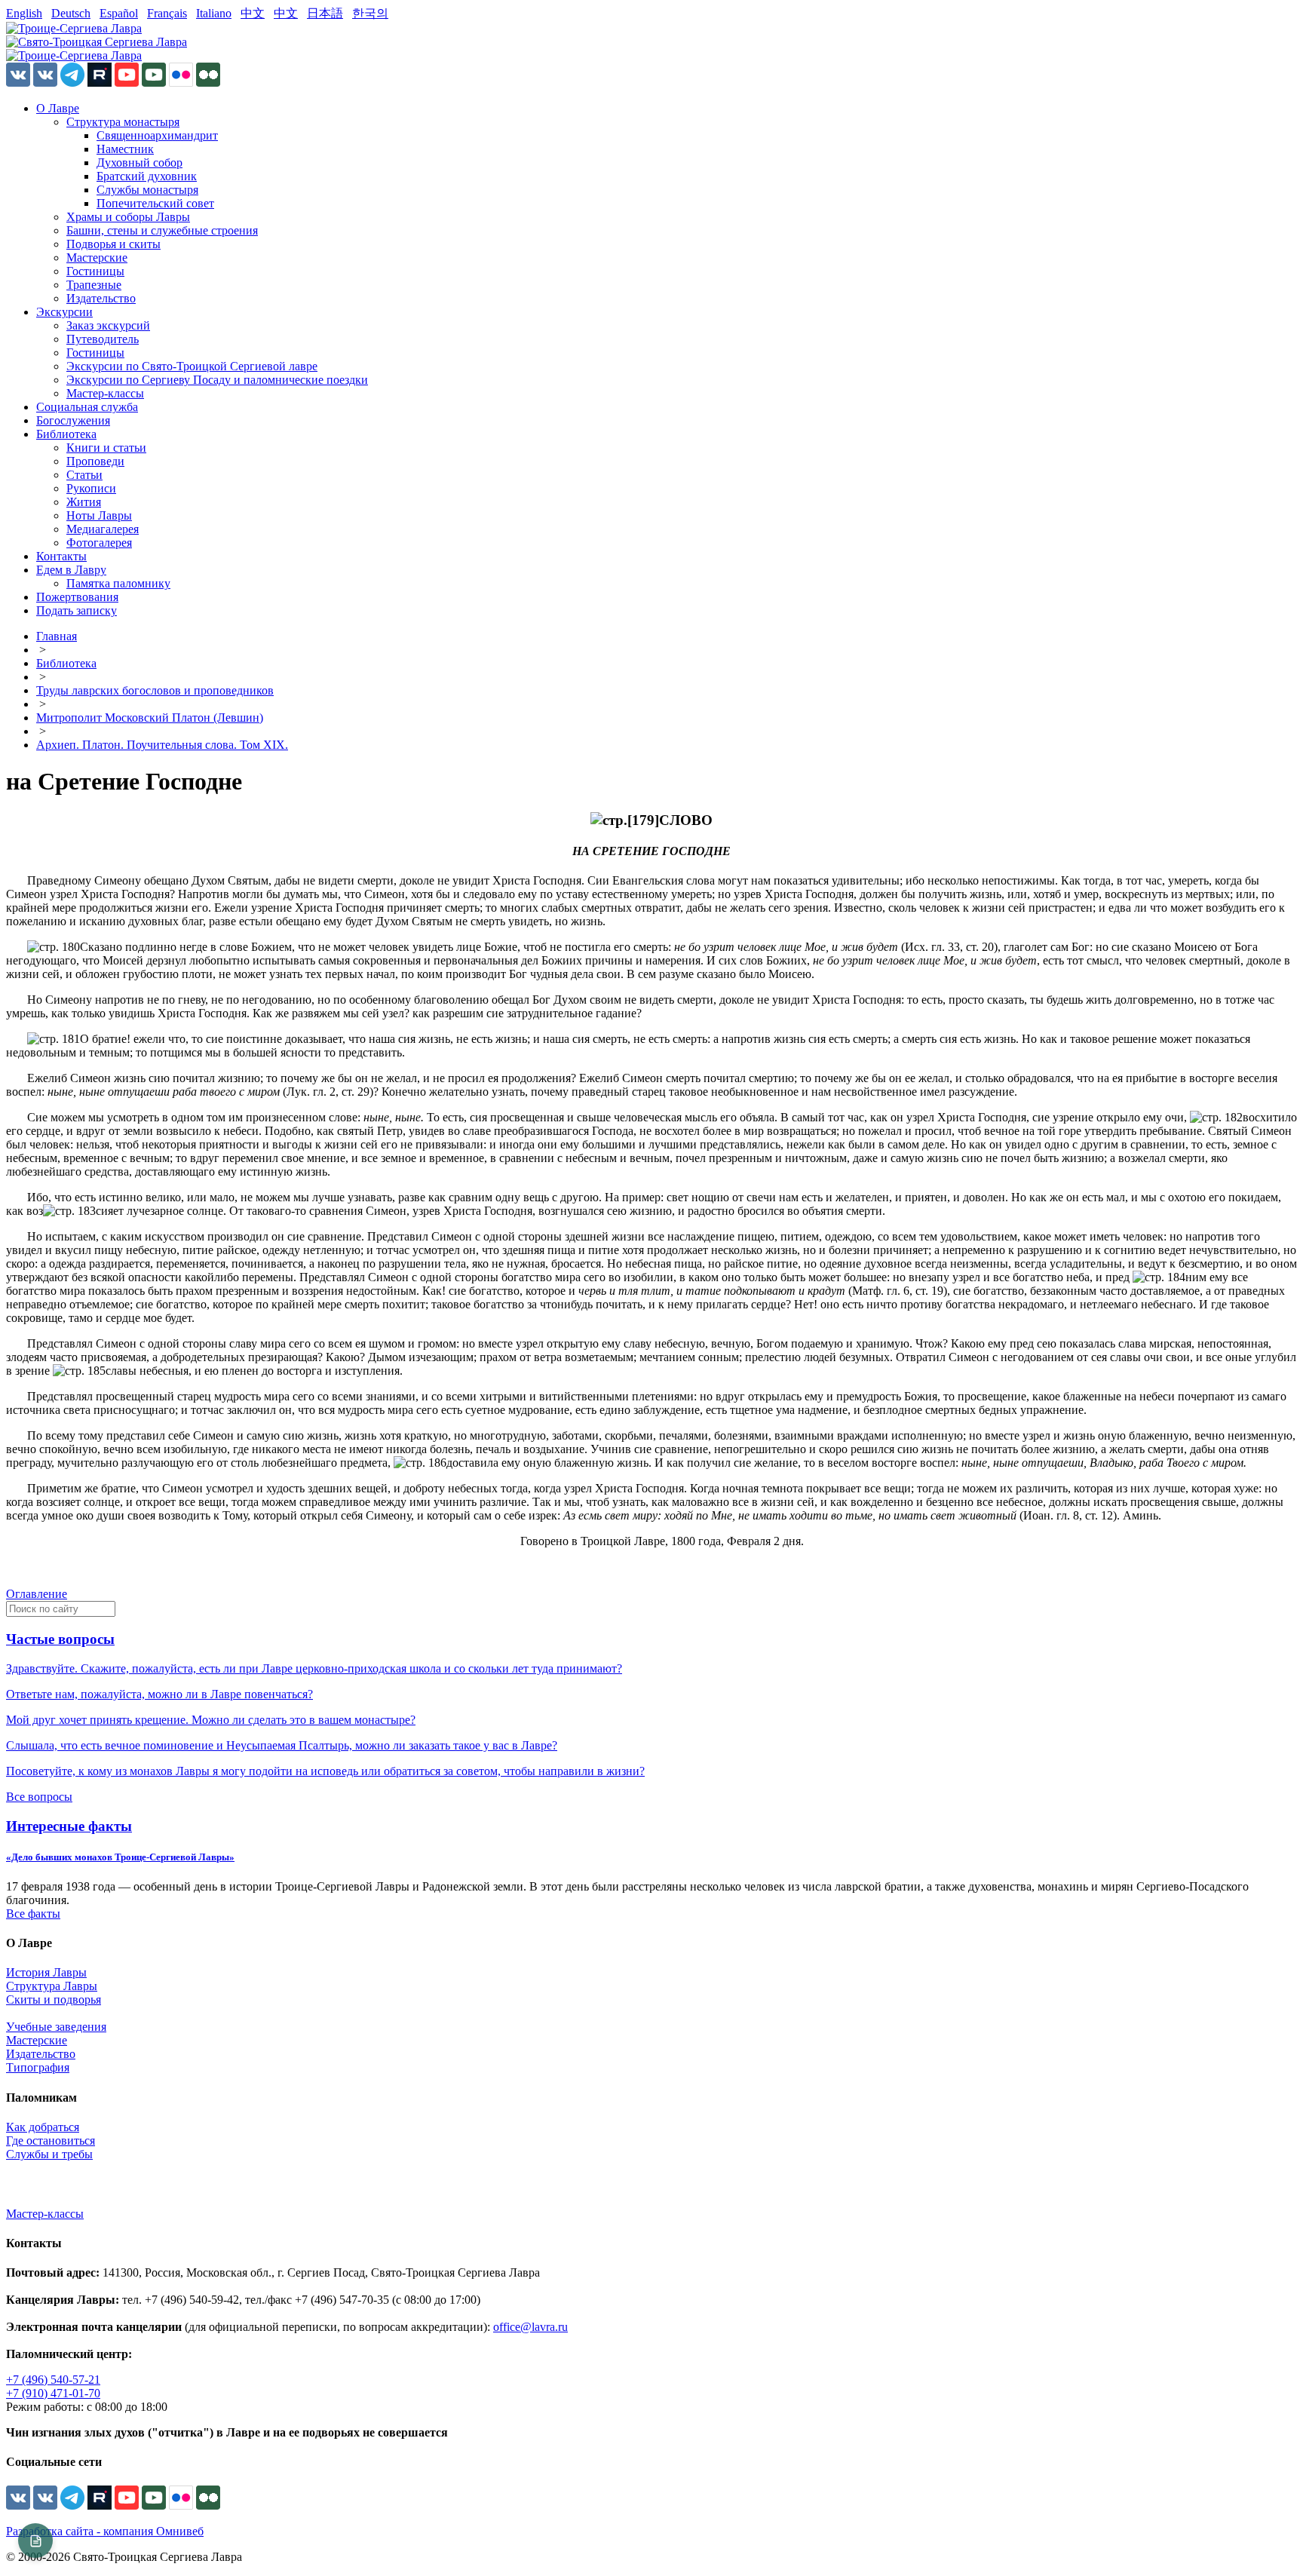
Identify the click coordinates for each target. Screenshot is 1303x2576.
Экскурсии (64, 312)
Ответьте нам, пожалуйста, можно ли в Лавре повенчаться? (159, 1694)
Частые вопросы (60, 1639)
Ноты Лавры (99, 515)
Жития (84, 502)
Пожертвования (77, 597)
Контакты (61, 556)
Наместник (125, 149)
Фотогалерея (99, 543)
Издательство (101, 298)
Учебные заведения (56, 2027)
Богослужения (73, 420)
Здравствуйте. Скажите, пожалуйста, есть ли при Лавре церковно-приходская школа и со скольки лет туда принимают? (314, 1668)
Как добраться (43, 2127)
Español (119, 13)
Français (167, 13)
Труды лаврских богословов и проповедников (155, 690)
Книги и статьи (106, 448)
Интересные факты (69, 1826)
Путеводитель (103, 339)
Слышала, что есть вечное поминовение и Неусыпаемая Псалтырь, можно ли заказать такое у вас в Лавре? (282, 1745)
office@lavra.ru (530, 2327)
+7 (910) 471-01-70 (53, 2393)
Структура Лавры (52, 1986)
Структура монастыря (123, 122)
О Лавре (58, 108)
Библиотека (66, 434)
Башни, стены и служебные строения (162, 230)
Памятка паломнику (118, 583)
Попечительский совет (155, 203)
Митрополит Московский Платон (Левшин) (150, 718)
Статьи (84, 475)
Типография (38, 2067)
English (24, 13)
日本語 (325, 13)
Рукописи (91, 488)
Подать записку (77, 610)
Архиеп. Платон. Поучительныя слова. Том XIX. (162, 745)
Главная (57, 636)
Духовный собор (139, 163)
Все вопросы (39, 1797)
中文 (253, 13)
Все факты (33, 1914)
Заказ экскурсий (108, 325)
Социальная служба (87, 407)
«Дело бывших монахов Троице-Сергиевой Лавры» (120, 1857)
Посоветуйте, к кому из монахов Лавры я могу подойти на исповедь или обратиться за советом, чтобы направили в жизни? (325, 1771)
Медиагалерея (103, 529)
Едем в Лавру (71, 570)
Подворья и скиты (113, 244)
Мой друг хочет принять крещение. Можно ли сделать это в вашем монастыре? (211, 1720)
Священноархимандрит (157, 135)
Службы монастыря (147, 190)
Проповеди (95, 461)
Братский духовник (147, 176)
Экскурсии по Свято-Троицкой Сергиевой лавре (192, 366)
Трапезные (94, 285)
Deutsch (71, 13)
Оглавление (37, 1594)
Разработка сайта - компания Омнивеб (105, 2531)
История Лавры (46, 1972)
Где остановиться (51, 2141)
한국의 (370, 13)
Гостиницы (95, 271)
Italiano (214, 13)
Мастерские (97, 258)
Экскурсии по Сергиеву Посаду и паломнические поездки (217, 380)
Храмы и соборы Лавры (128, 217)
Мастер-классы (105, 393)
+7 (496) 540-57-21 (53, 2380)
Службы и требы (49, 2154)
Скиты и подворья (54, 1999)
